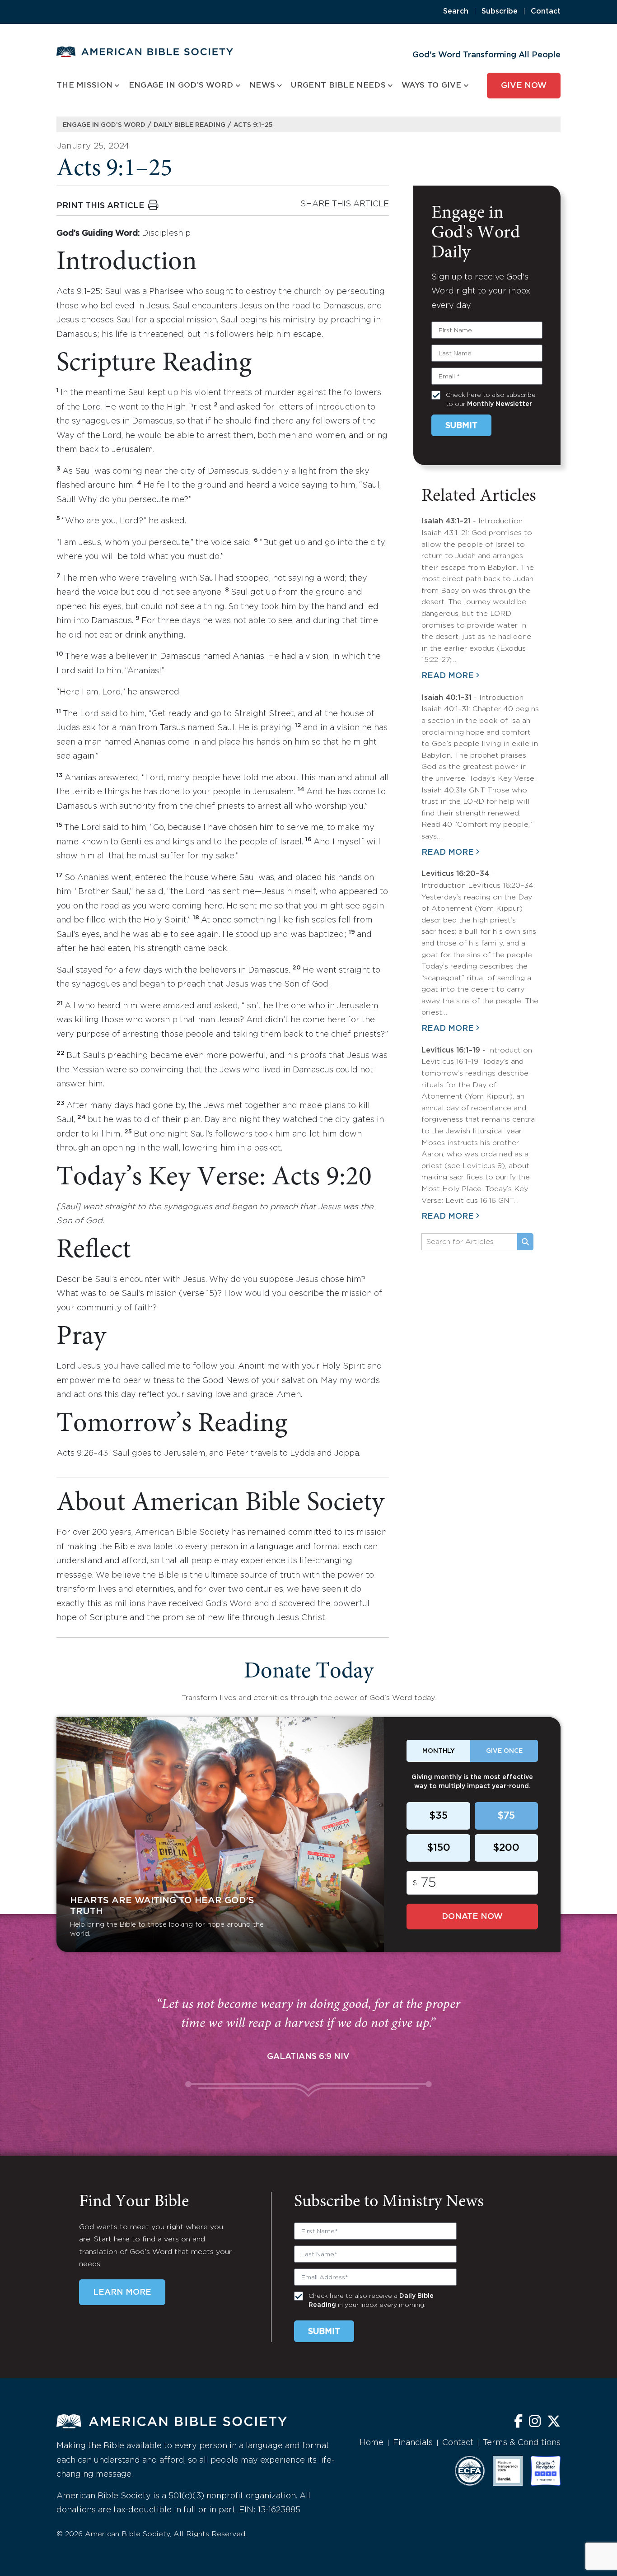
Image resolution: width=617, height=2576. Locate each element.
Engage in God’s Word (104, 125)
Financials (413, 2443)
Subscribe (500, 12)
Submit (461, 426)
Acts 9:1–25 (253, 125)
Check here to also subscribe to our (491, 400)
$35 (438, 1816)
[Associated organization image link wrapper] (470, 2471)
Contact (546, 12)
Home (372, 2443)
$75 (506, 1816)
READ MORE (448, 676)
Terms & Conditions (522, 2443)
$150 (439, 1848)
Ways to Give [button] (432, 86)
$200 (506, 1848)
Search (456, 12)
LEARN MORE (122, 2292)
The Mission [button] (84, 86)
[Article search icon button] (525, 1242)
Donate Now (472, 1917)
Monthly (439, 1751)
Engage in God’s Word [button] (181, 86)
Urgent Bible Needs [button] (338, 86)
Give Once (504, 1751)
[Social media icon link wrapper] (518, 2422)
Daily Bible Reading (189, 125)
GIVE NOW (524, 86)
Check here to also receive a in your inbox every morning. (371, 2301)
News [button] (262, 86)
